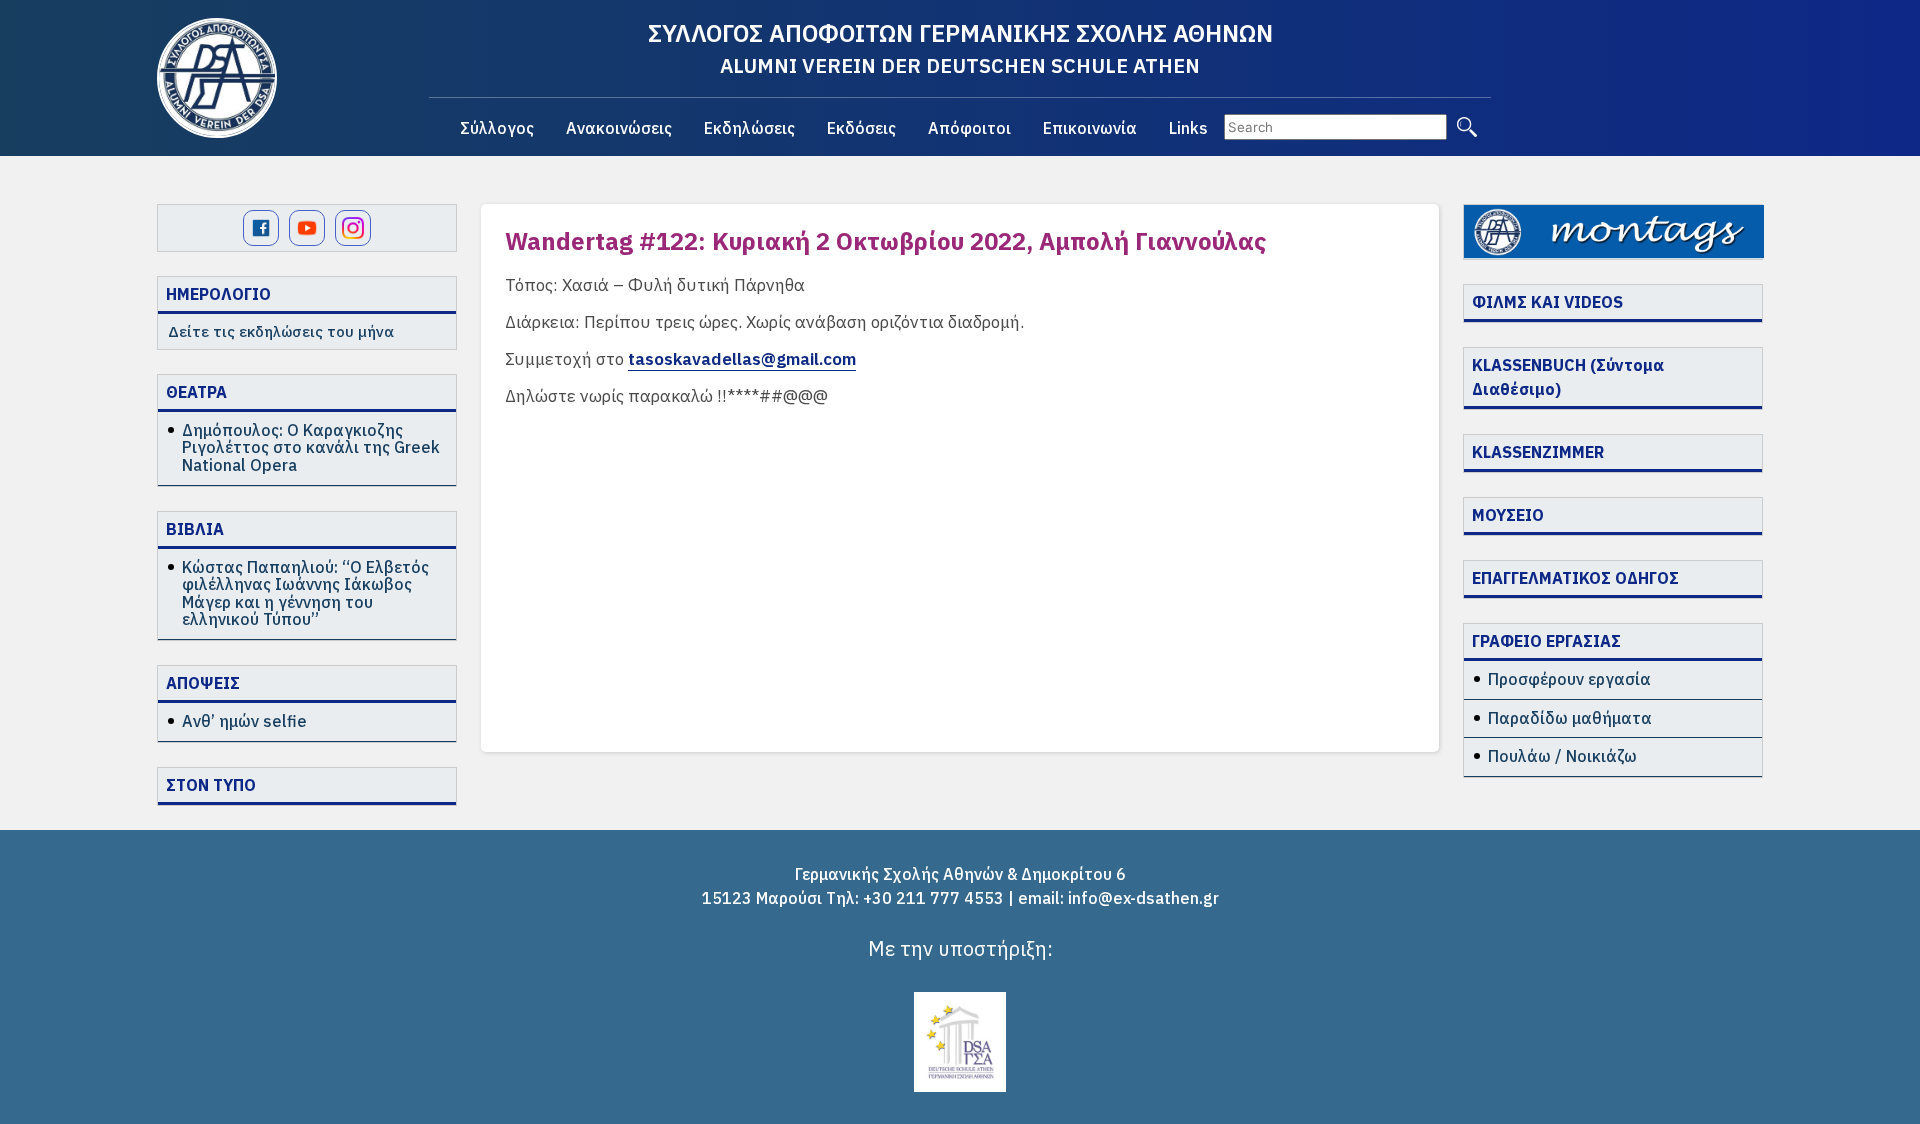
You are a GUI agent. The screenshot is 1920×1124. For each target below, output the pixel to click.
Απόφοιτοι (969, 128)
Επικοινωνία (1090, 128)
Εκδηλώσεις (749, 128)
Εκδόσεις (861, 128)
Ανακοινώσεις (619, 128)
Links (1188, 128)
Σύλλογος (497, 128)
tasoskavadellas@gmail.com (742, 359)
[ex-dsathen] (217, 78)
